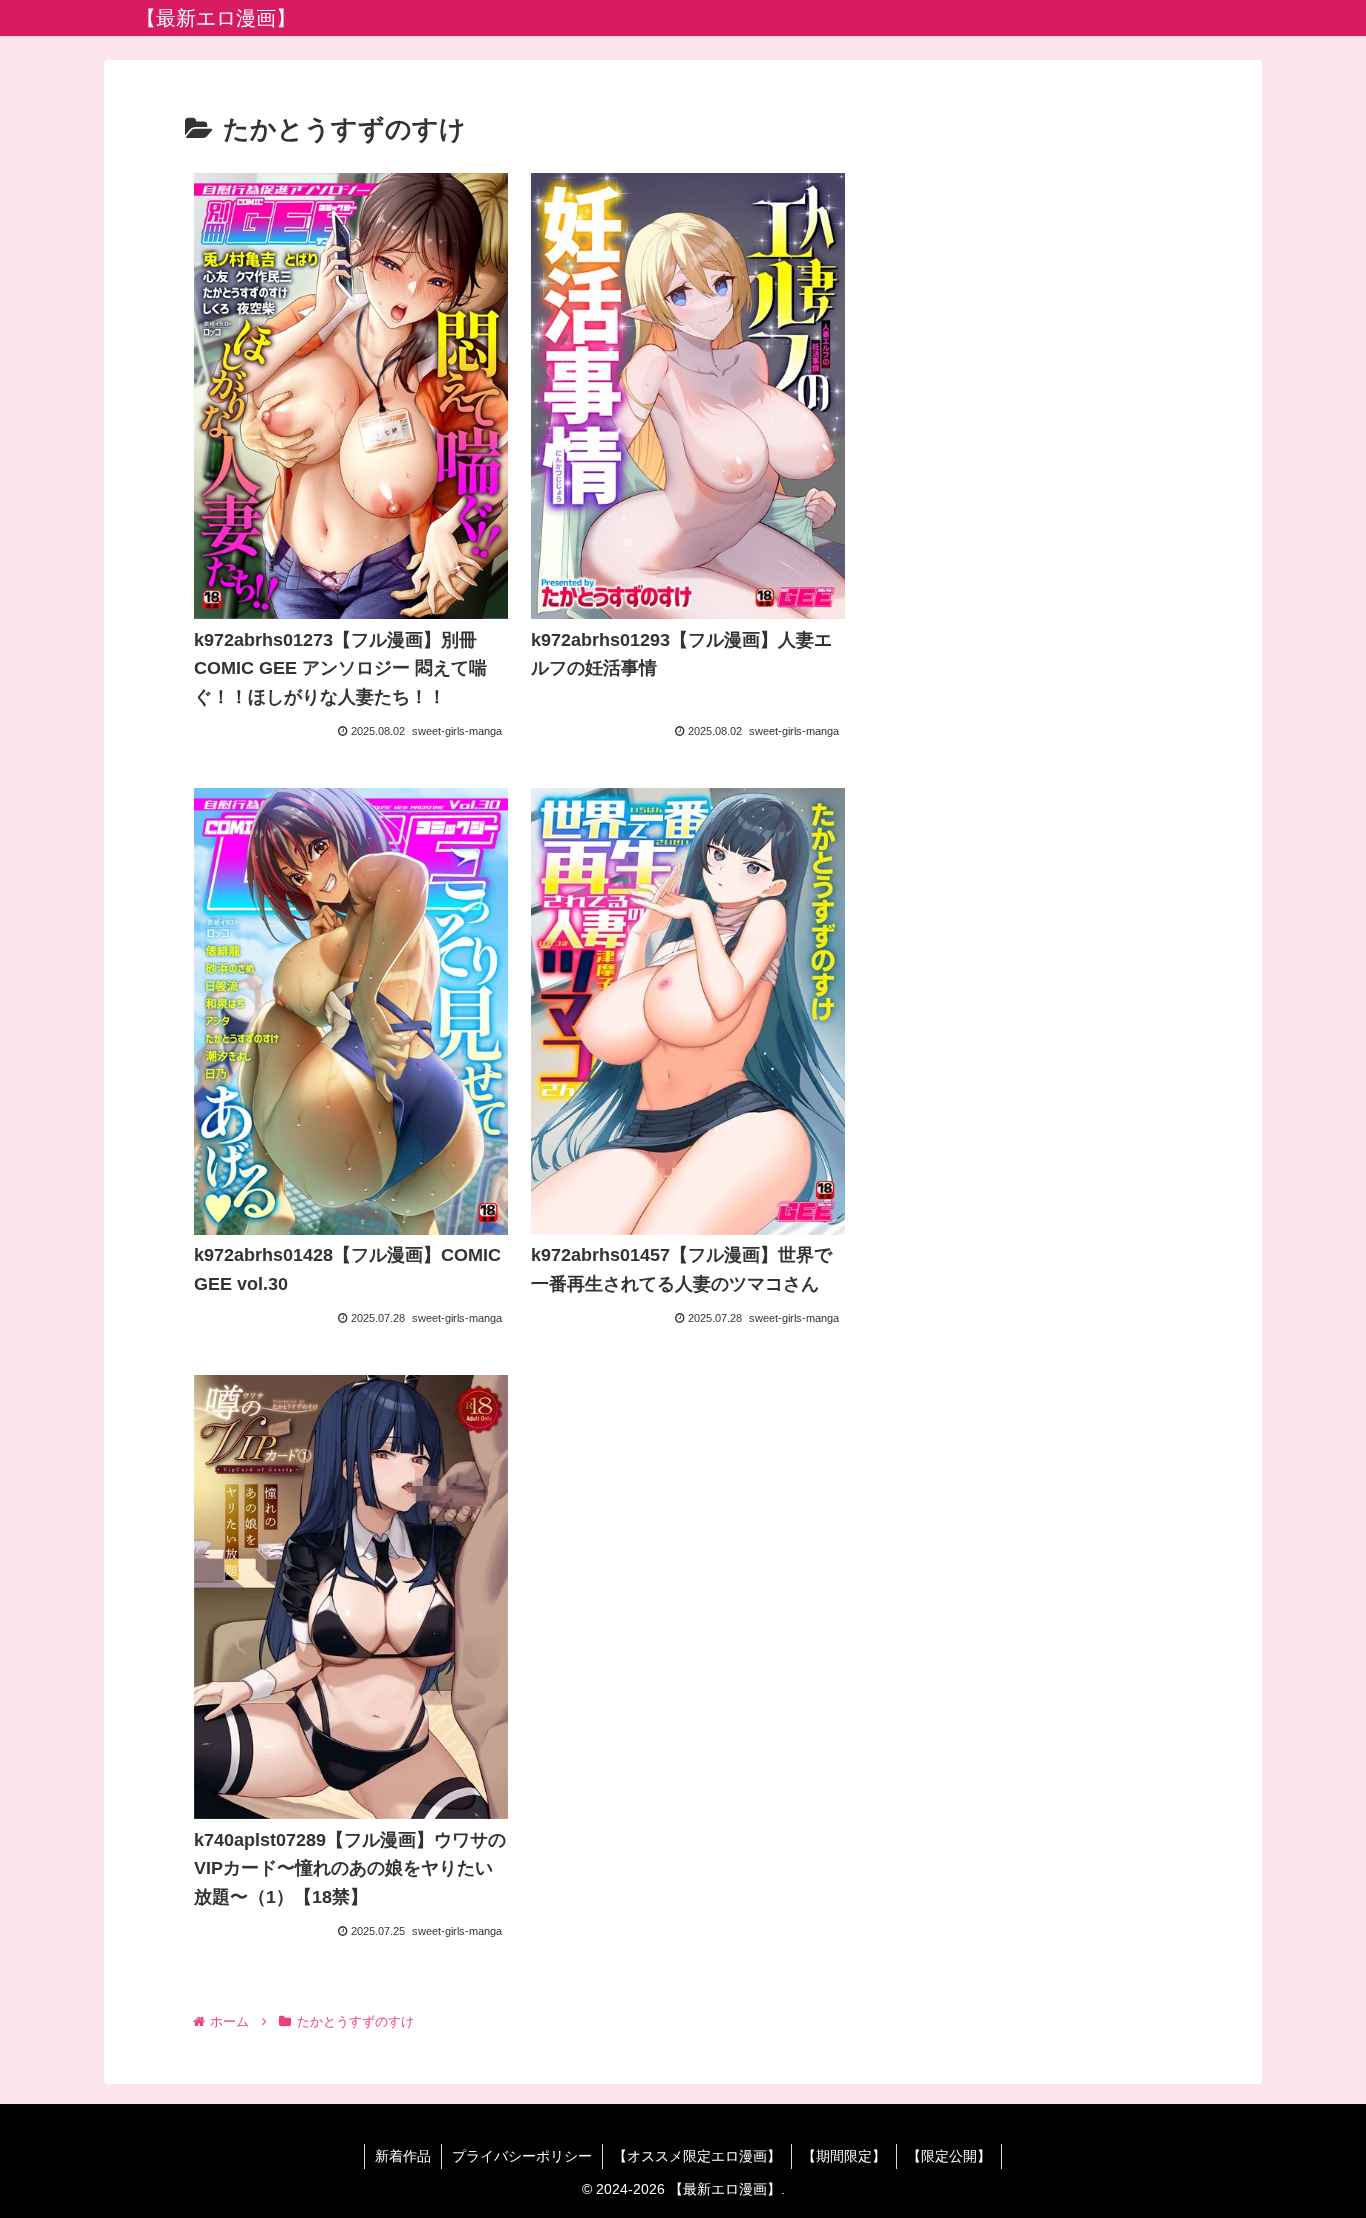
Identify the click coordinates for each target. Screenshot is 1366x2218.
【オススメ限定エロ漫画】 (697, 2156)
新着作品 (403, 2156)
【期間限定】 (844, 2156)
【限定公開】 (949, 2156)
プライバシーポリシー (522, 2156)
